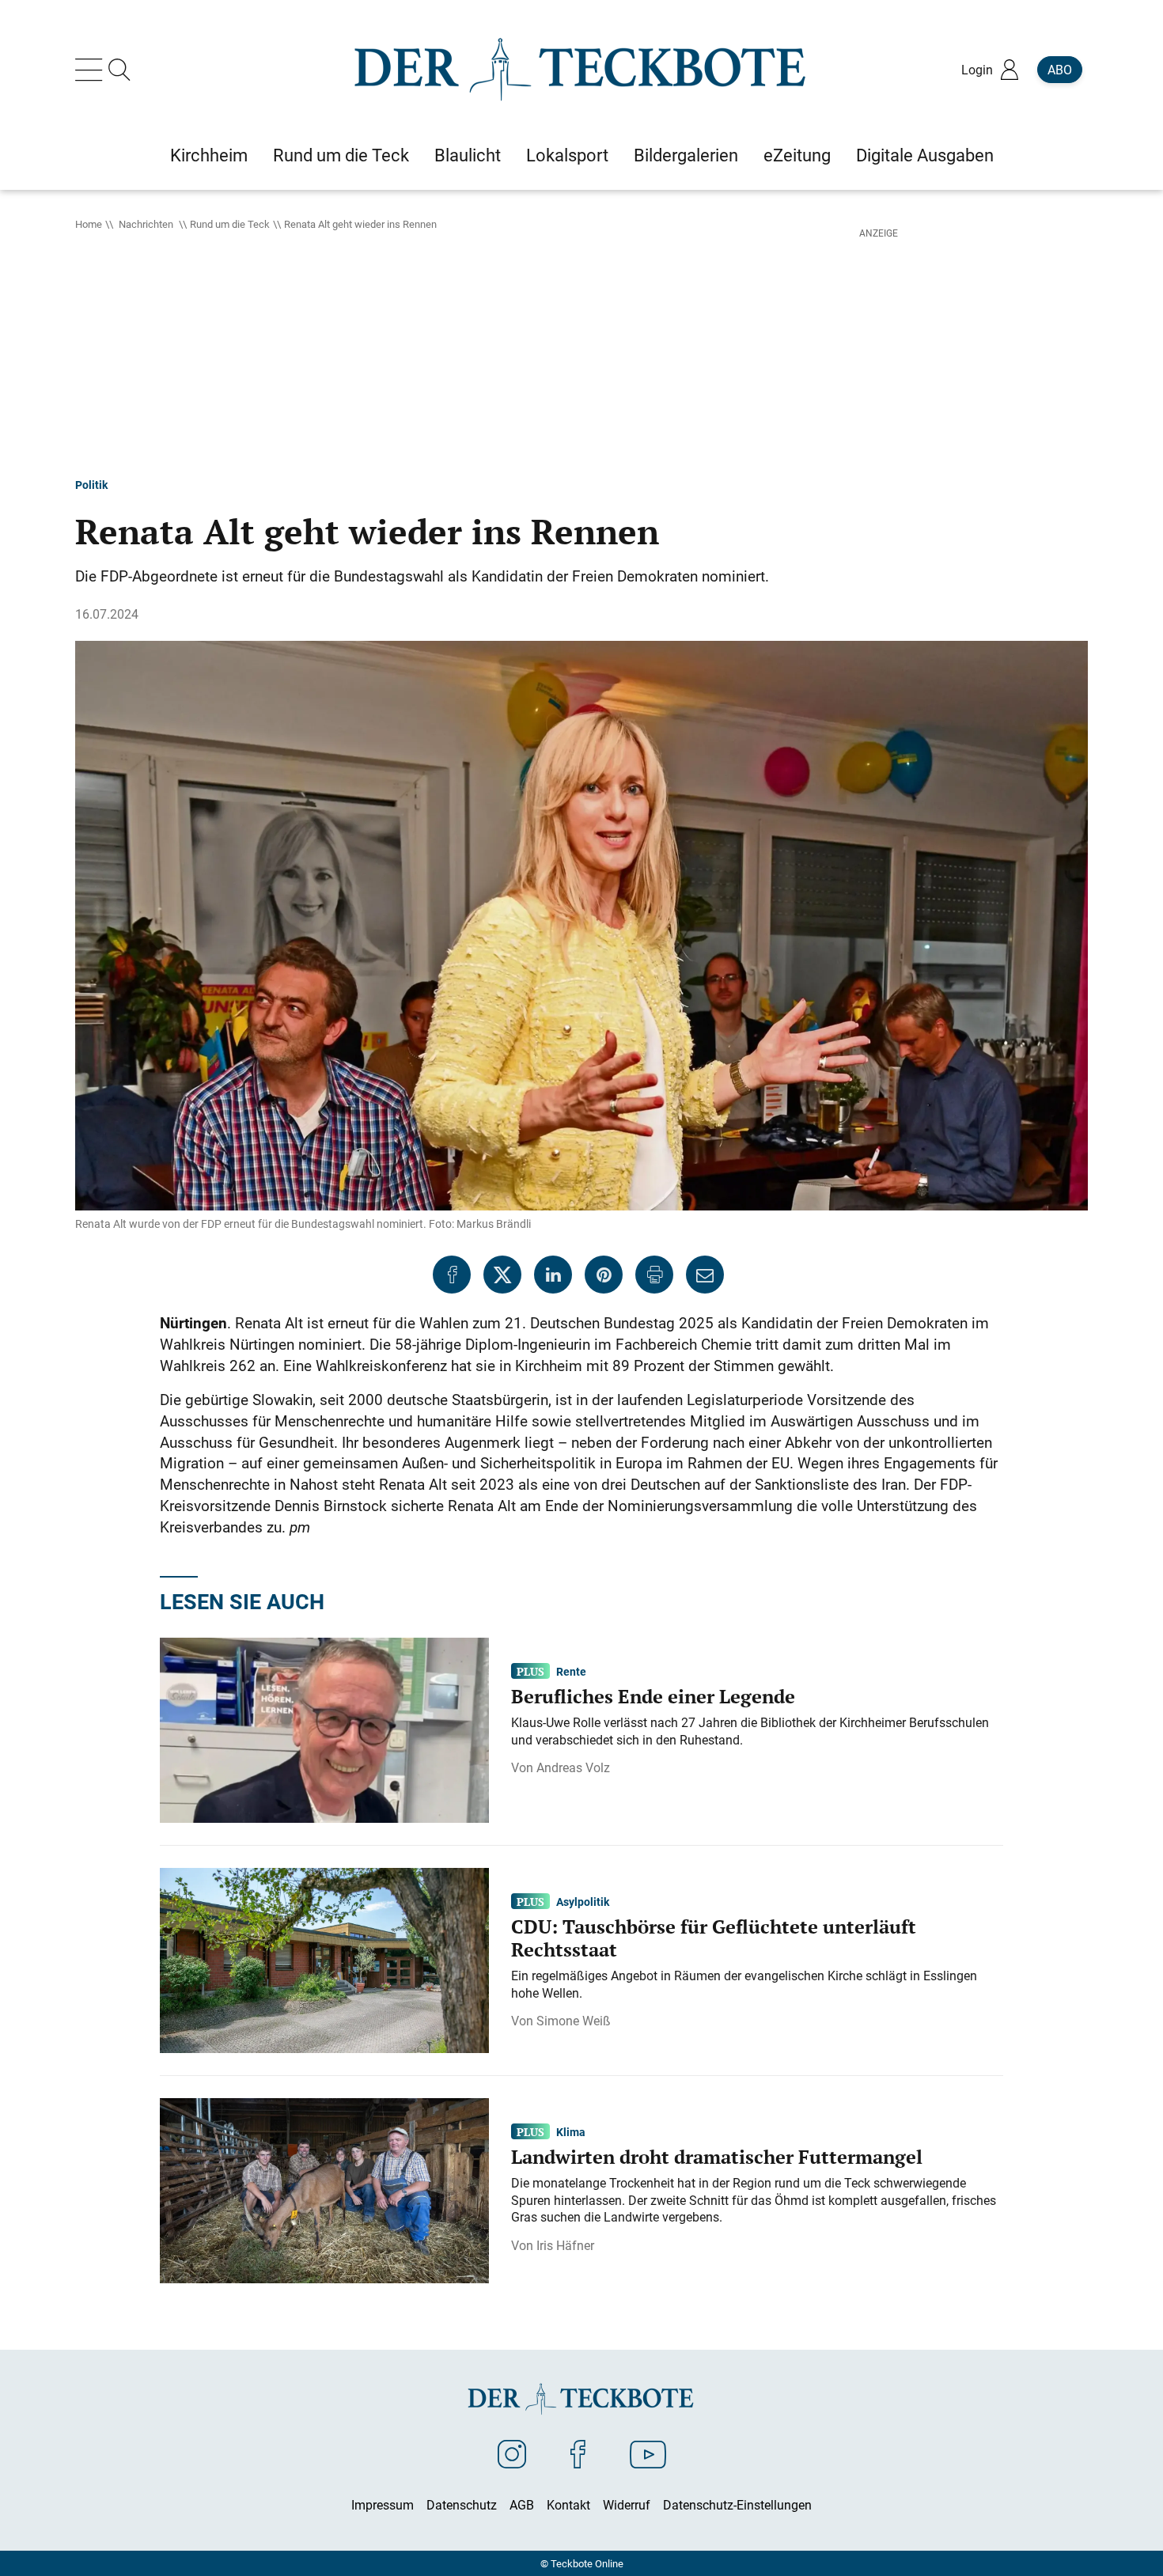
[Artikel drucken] (654, 1275)
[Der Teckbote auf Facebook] (578, 2453)
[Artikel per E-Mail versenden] (705, 1275)
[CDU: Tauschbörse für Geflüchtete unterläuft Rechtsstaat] (324, 1959)
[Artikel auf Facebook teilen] (452, 1275)
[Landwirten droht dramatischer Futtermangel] (324, 2189)
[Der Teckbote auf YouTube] (648, 2453)
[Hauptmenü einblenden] (92, 70)
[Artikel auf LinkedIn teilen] (553, 1275)
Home (89, 224)
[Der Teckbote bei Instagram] (512, 2453)
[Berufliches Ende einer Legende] (324, 1729)
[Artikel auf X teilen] (502, 1275)
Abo (1060, 70)
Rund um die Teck (230, 224)
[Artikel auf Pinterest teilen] (604, 1275)
